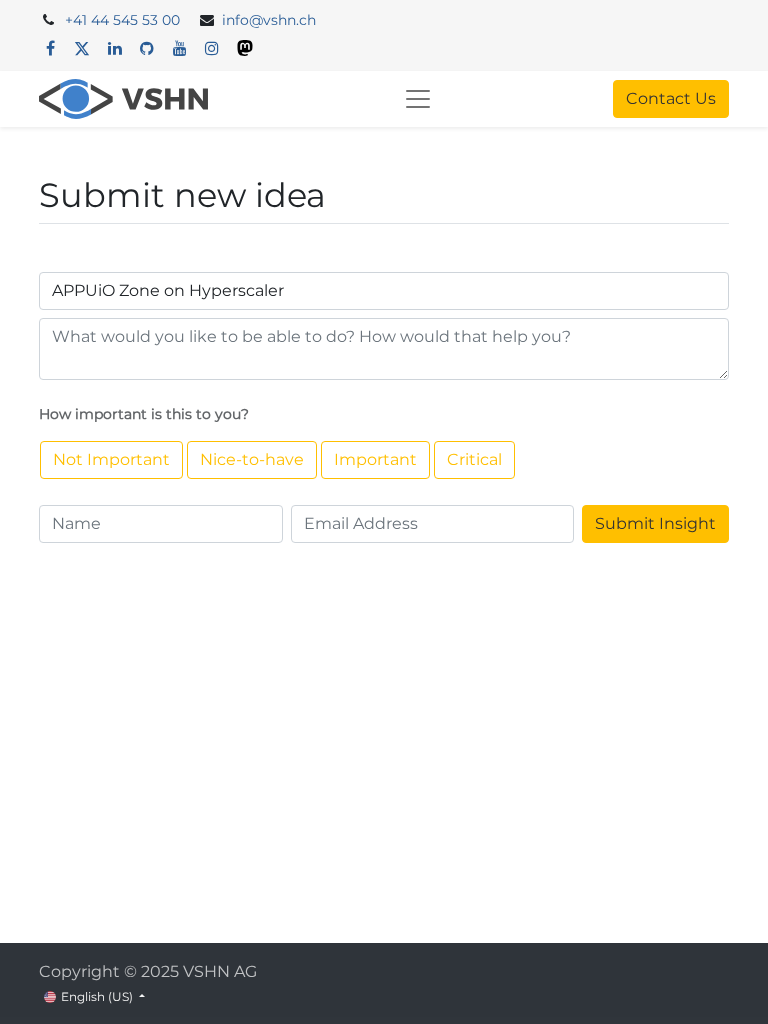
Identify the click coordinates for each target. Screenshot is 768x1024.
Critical (474, 459)
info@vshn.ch (269, 20)
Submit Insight (655, 523)
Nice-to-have (252, 459)
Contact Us (671, 98)
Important (375, 459)
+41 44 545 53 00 (122, 20)
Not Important (111, 459)
